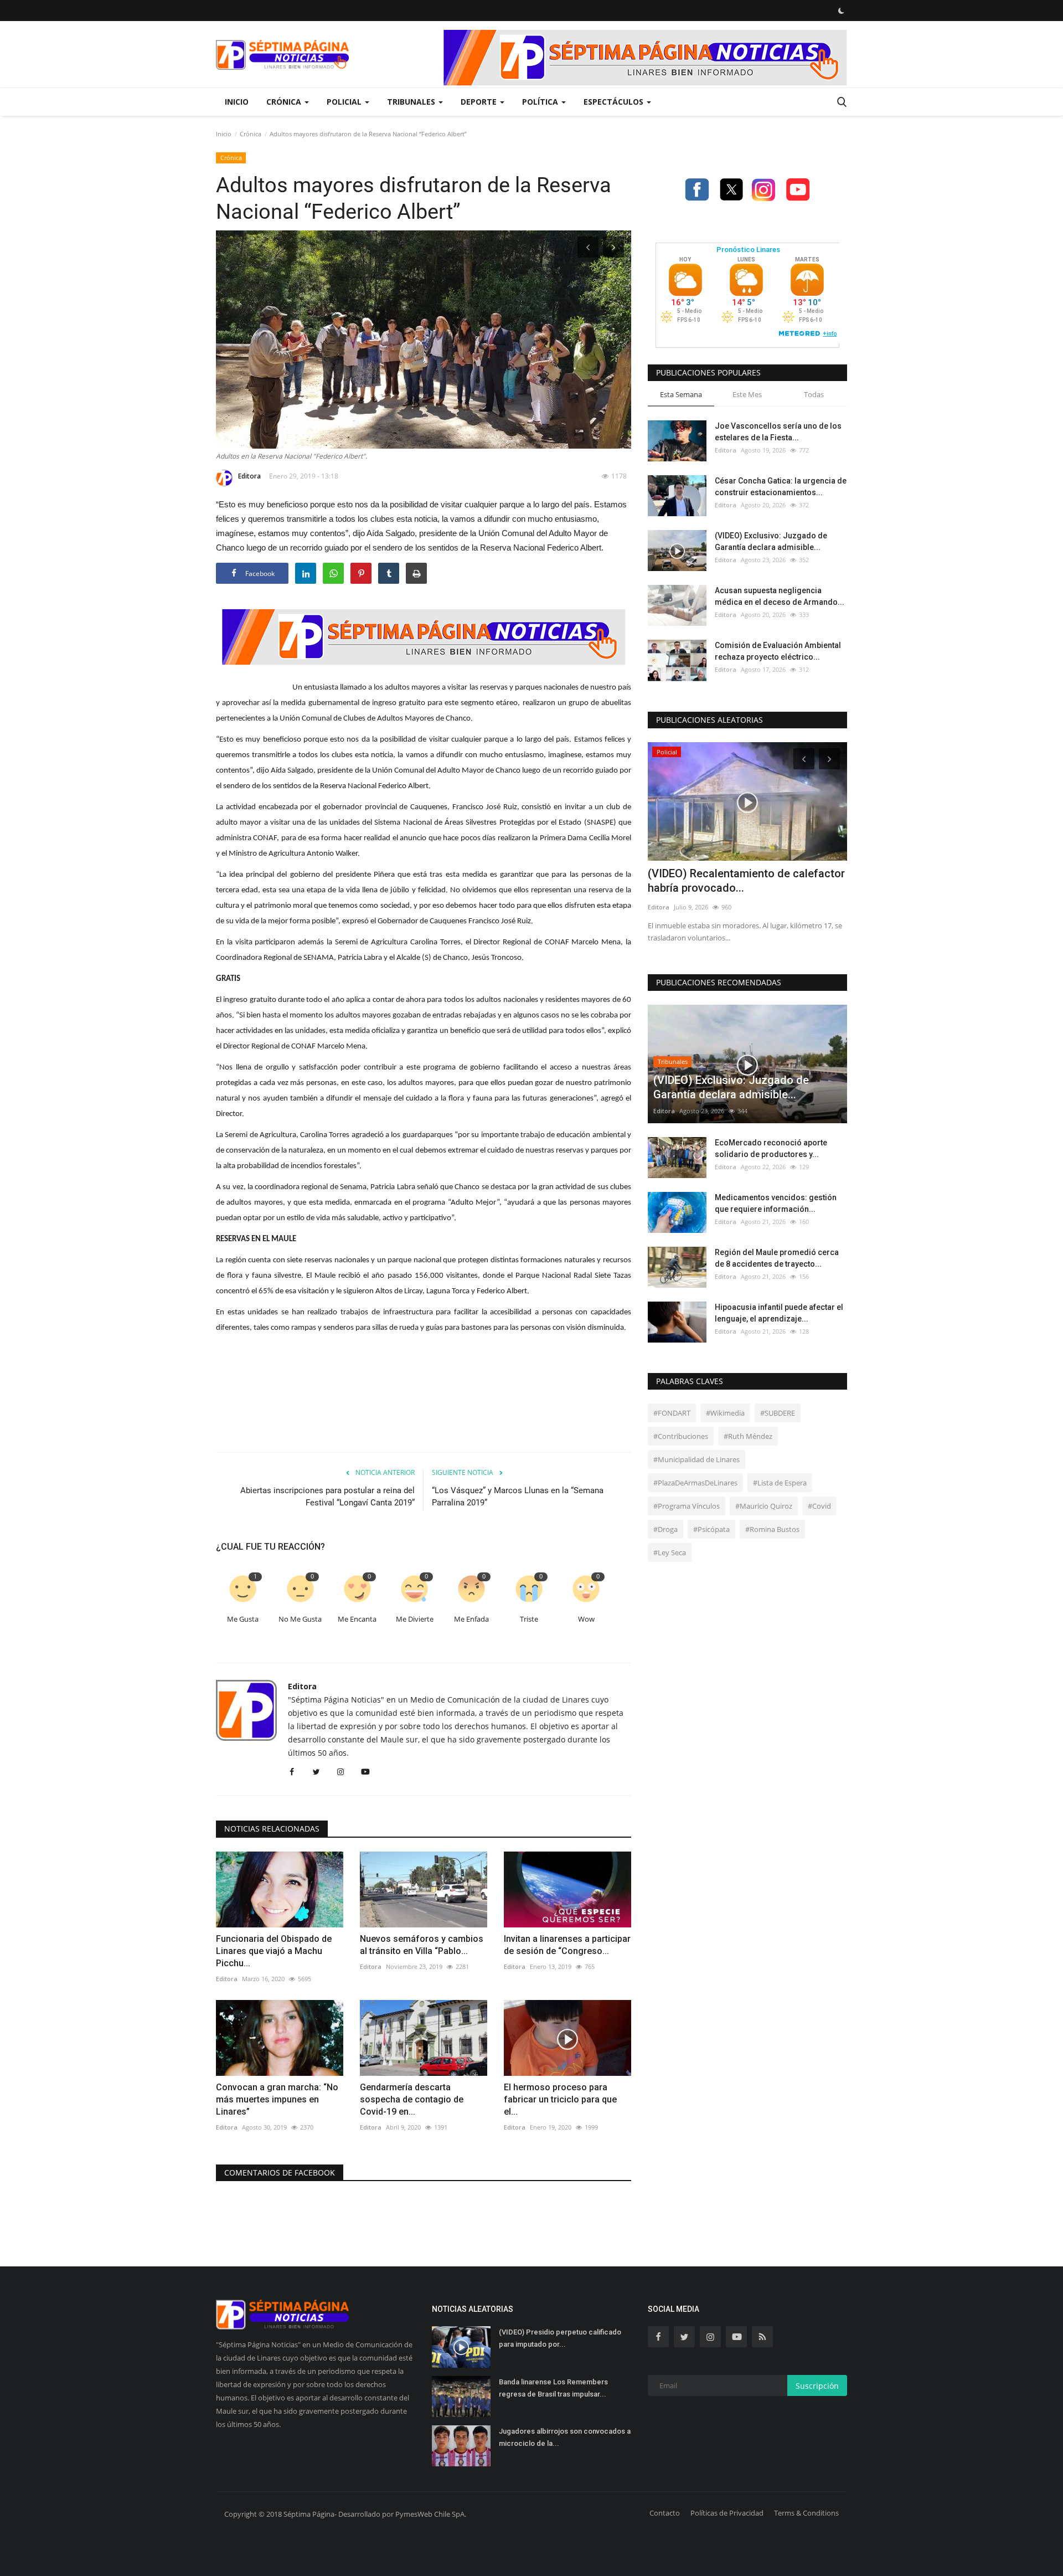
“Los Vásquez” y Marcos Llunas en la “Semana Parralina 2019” (518, 1497)
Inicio (237, 102)
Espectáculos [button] (615, 102)
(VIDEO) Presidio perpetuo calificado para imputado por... (560, 2338)
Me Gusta (243, 1619)
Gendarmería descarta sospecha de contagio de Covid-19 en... (412, 2099)
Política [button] (541, 102)
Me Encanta (357, 1619)
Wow (586, 1619)
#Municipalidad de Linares (696, 1459)
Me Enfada (471, 1619)
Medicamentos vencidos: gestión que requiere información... (776, 1203)
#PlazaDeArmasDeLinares (695, 1483)
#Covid (819, 1506)
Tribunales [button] (412, 102)
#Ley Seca (670, 1552)
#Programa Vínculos (687, 1506)
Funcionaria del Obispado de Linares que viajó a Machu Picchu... (274, 1951)
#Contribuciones (681, 1436)
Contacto (665, 2513)
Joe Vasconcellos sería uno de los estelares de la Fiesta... (778, 432)
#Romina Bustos (772, 1529)
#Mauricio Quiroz (764, 1506)
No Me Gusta (300, 1619)
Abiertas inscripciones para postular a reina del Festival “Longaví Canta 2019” (327, 1497)
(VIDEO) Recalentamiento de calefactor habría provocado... (746, 881)
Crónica (251, 134)
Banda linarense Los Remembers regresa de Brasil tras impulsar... (553, 2388)
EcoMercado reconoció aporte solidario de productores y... (771, 1148)
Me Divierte (415, 1619)
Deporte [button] (480, 102)
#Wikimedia (725, 1413)
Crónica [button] (285, 102)
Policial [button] (345, 102)
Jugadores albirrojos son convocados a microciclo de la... (565, 2437)
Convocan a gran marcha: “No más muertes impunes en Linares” (277, 2099)
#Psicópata (711, 1529)
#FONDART (672, 1413)
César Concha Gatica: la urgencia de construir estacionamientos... (781, 487)
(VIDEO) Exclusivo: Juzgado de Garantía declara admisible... (771, 541)
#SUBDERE (778, 1413)
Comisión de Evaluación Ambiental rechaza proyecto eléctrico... (778, 651)
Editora (249, 476)
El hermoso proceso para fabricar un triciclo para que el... (560, 2099)
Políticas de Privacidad (727, 2513)
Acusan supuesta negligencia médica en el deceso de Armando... (780, 596)
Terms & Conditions (806, 2513)
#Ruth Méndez (748, 1436)
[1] (841, 11)
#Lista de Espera (780, 1483)
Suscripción (817, 2386)
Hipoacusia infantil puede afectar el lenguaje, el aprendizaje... (779, 1313)
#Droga (665, 1529)
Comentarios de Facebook (280, 2173)
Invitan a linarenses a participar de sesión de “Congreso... (567, 1945)
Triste (529, 1619)
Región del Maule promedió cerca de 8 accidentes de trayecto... (777, 1258)
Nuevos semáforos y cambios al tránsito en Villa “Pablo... (422, 1945)
